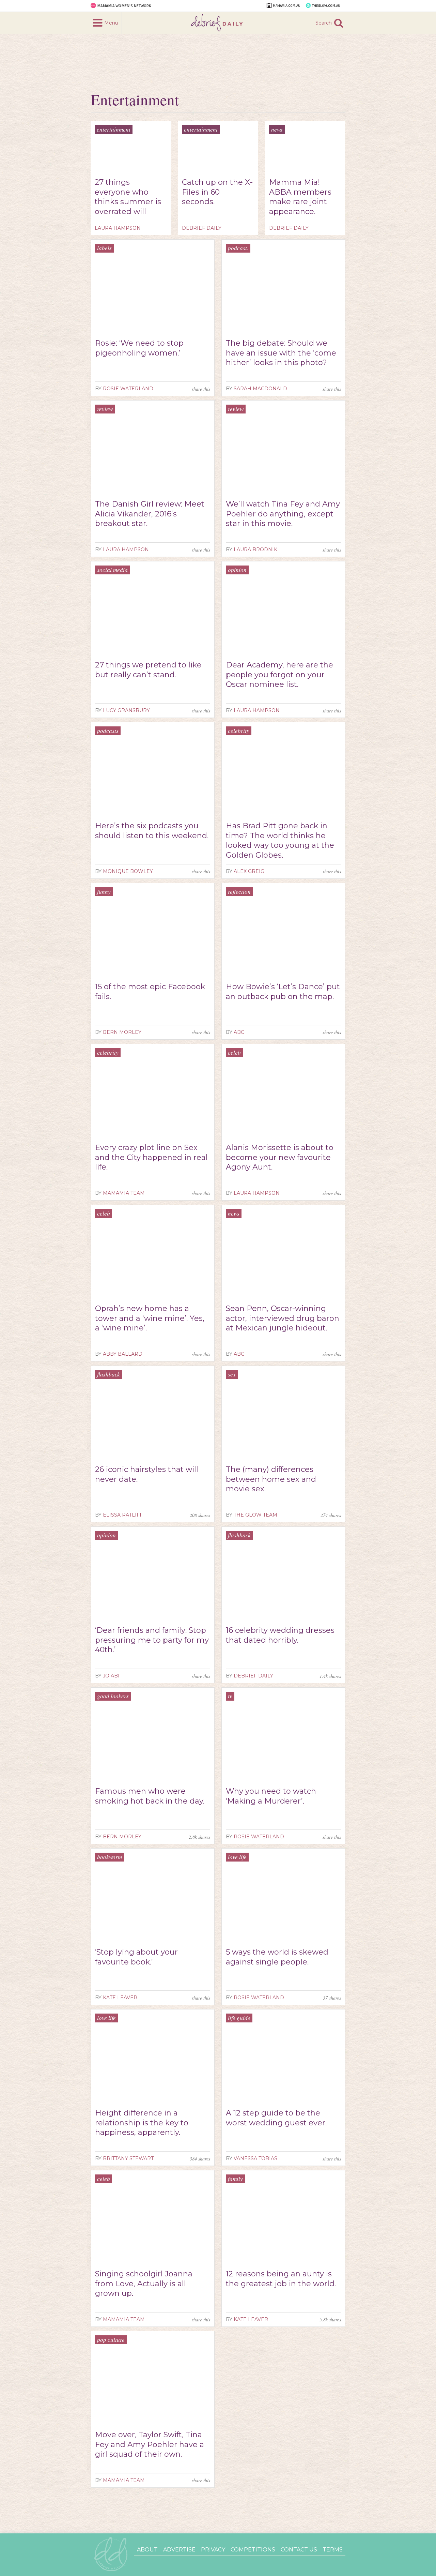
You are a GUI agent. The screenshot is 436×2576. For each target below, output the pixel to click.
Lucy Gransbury (126, 710)
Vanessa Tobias (255, 2158)
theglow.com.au (326, 6)
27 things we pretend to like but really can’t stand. (148, 670)
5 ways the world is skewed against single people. (277, 1957)
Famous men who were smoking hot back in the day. (150, 1796)
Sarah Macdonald (260, 389)
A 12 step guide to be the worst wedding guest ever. (276, 2118)
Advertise (179, 2550)
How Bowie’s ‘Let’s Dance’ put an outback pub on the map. (283, 992)
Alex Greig (249, 871)
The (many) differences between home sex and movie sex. (271, 1479)
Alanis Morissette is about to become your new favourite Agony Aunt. (280, 1157)
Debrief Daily (202, 228)
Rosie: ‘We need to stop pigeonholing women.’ (139, 348)
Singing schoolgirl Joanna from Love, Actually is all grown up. (144, 2284)
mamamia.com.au (287, 6)
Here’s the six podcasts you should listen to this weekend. (152, 831)
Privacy (213, 2550)
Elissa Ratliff (123, 1515)
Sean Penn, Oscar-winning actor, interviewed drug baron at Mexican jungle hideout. (283, 1318)
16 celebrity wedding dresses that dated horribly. (280, 1635)
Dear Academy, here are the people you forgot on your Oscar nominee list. (279, 675)
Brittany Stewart (128, 2158)
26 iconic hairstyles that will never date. (147, 1474)
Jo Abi (111, 1676)
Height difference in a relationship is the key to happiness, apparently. (142, 2123)
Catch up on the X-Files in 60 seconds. (217, 192)
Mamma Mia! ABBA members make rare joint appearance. (300, 197)
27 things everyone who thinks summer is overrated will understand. (128, 197)
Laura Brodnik (255, 549)
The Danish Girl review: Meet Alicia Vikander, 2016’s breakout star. (150, 514)
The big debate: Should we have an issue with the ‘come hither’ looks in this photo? (281, 353)
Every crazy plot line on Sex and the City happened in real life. (151, 1157)
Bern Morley (122, 1032)
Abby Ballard (123, 1354)
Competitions (253, 2550)
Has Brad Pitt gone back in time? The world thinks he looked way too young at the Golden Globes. (280, 840)
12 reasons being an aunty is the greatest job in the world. (281, 2279)
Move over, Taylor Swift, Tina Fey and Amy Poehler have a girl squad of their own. (150, 2444)
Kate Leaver (120, 1998)
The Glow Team (255, 1515)
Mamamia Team (124, 1193)
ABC (239, 1032)
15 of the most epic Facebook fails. (150, 992)
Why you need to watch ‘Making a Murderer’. (271, 1796)
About (147, 2550)
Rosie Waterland (128, 389)
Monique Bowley (128, 871)
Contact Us (299, 2550)
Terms (333, 2550)
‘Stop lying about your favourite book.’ (136, 1957)
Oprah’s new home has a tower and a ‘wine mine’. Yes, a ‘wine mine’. (150, 1318)
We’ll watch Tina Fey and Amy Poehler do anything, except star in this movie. (283, 514)
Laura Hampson (118, 228)
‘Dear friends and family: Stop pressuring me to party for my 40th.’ (152, 1640)
